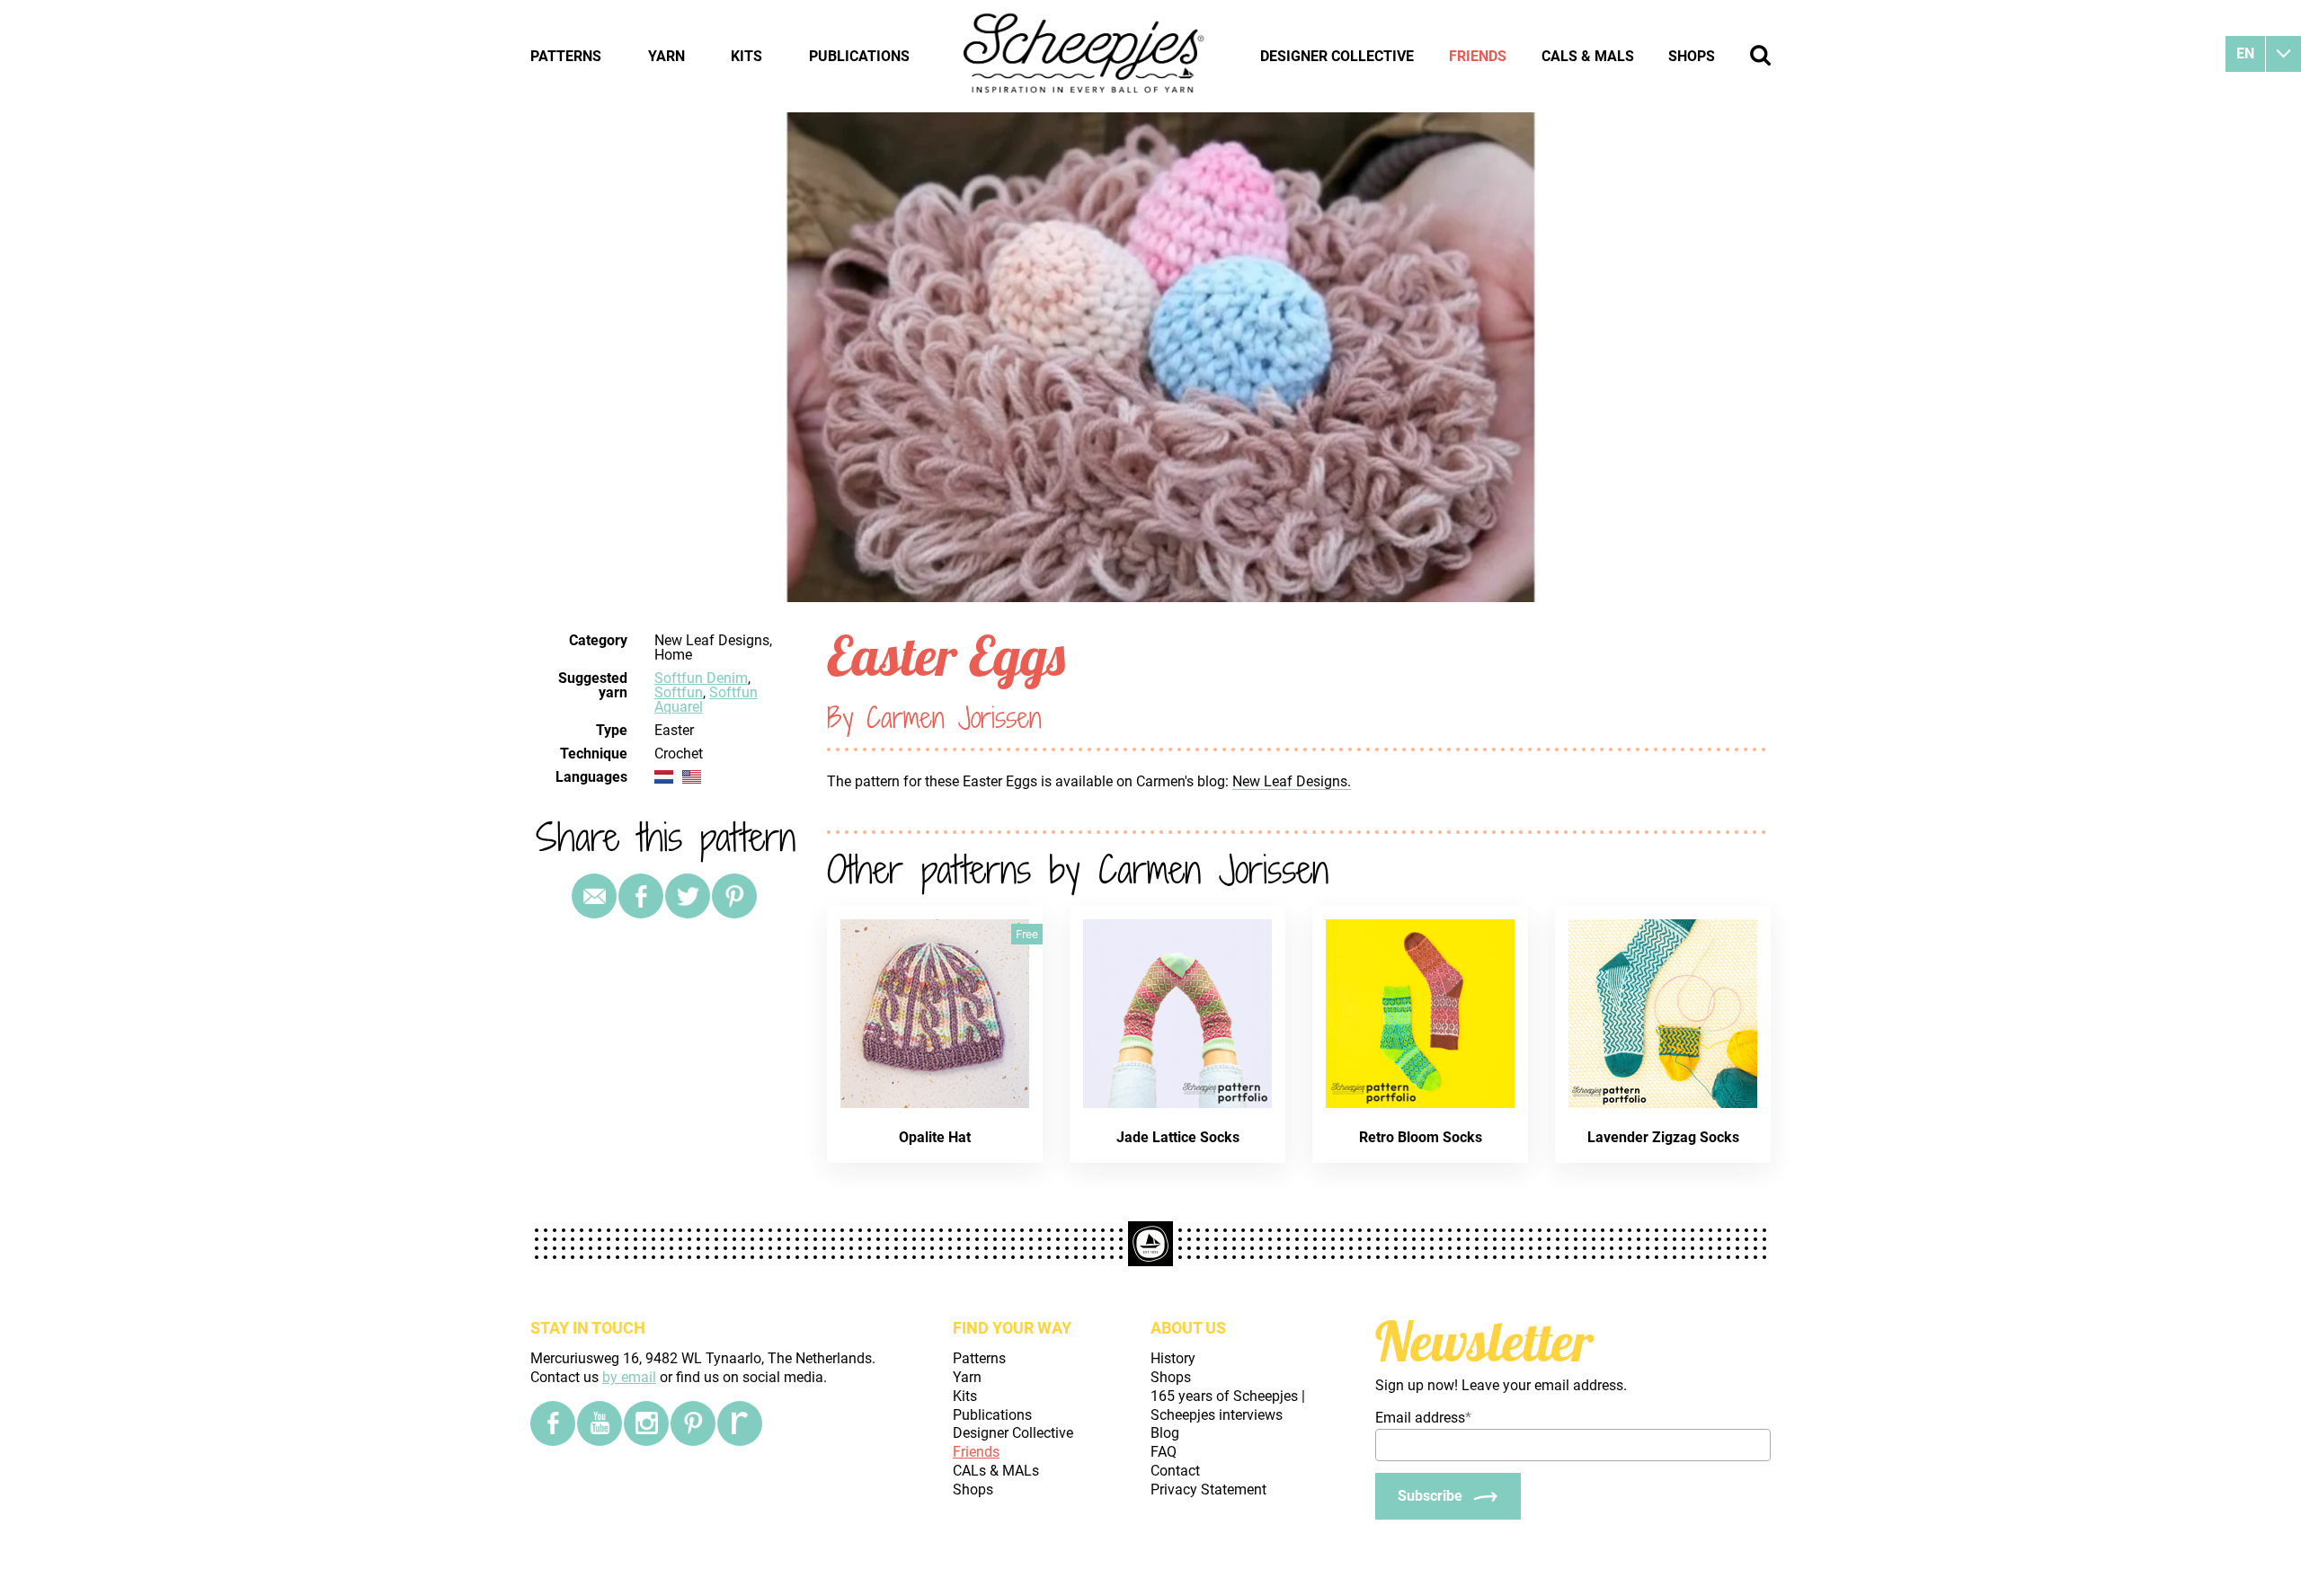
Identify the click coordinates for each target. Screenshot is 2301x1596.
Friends (1478, 56)
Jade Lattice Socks (1178, 1137)
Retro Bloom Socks (1421, 1137)
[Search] (1760, 55)
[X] (688, 896)
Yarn (666, 56)
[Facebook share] (641, 896)
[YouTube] (600, 1423)
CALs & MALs (1588, 56)
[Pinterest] (734, 896)
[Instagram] (646, 1423)
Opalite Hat (935, 1137)
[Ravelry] (740, 1423)
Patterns (566, 56)
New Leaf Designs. (1292, 781)
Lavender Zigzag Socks (1663, 1137)
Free (1027, 934)
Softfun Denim (701, 678)
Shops (1692, 56)
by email (629, 1377)
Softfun (679, 692)
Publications (859, 56)
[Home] (1085, 56)
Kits (746, 56)
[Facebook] (553, 1423)
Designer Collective (1337, 56)
